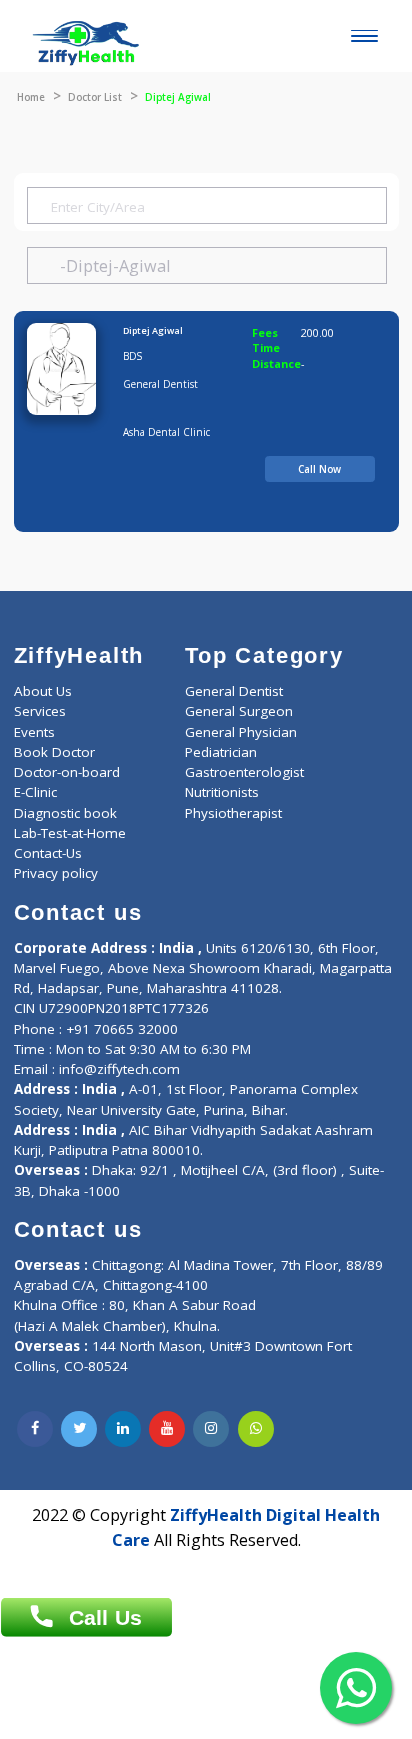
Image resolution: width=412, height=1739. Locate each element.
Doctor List (95, 97)
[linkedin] (123, 1429)
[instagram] (211, 1429)
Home (31, 97)
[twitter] (79, 1429)
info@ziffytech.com (119, 1069)
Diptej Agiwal (153, 330)
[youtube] (167, 1429)
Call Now (319, 469)
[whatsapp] (256, 1429)
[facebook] (35, 1429)
